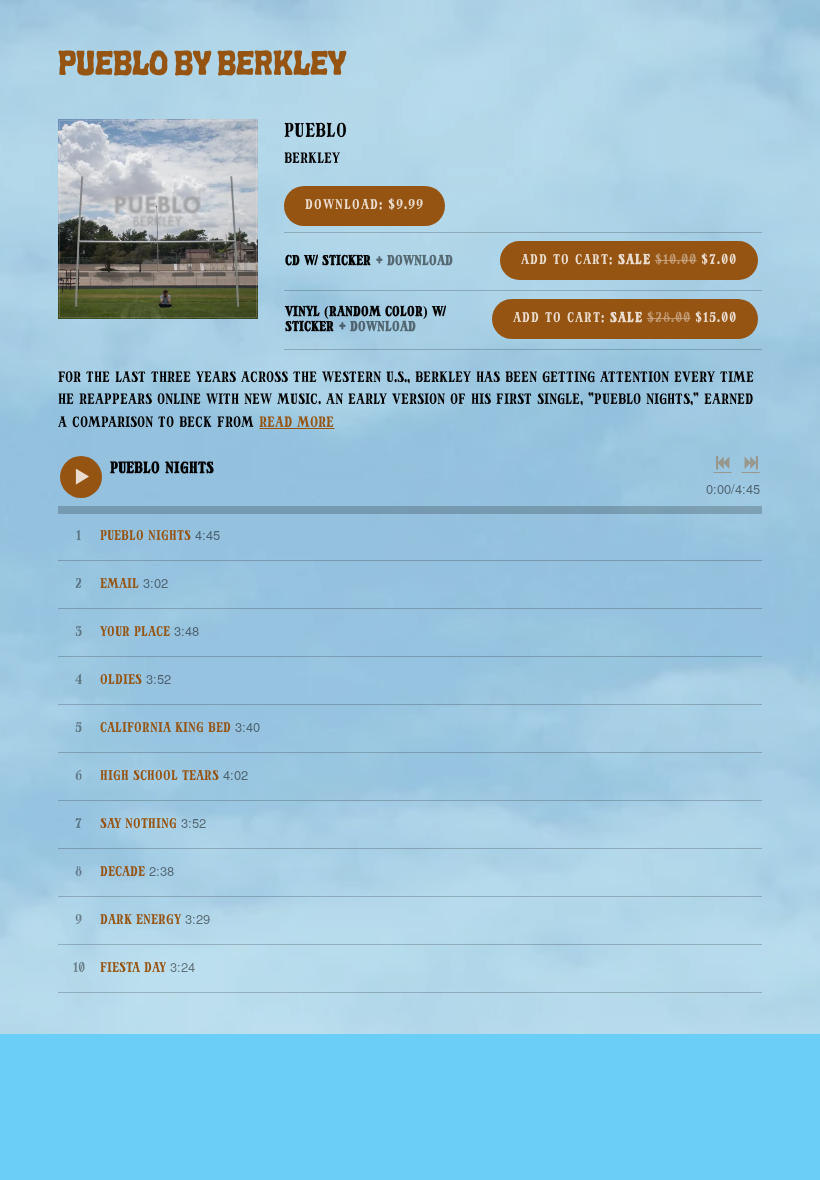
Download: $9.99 (364, 205)
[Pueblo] (158, 219)
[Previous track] (723, 463)
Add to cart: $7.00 (629, 260)
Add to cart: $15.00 (625, 318)
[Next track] (751, 463)
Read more (296, 424)
